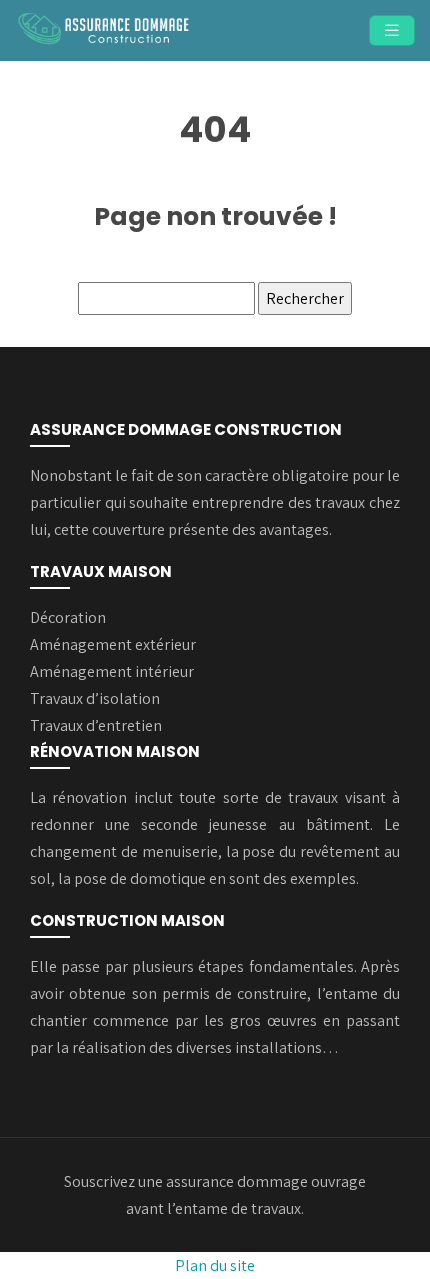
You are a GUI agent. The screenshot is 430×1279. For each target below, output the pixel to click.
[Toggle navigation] (392, 30)
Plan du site (215, 1265)
